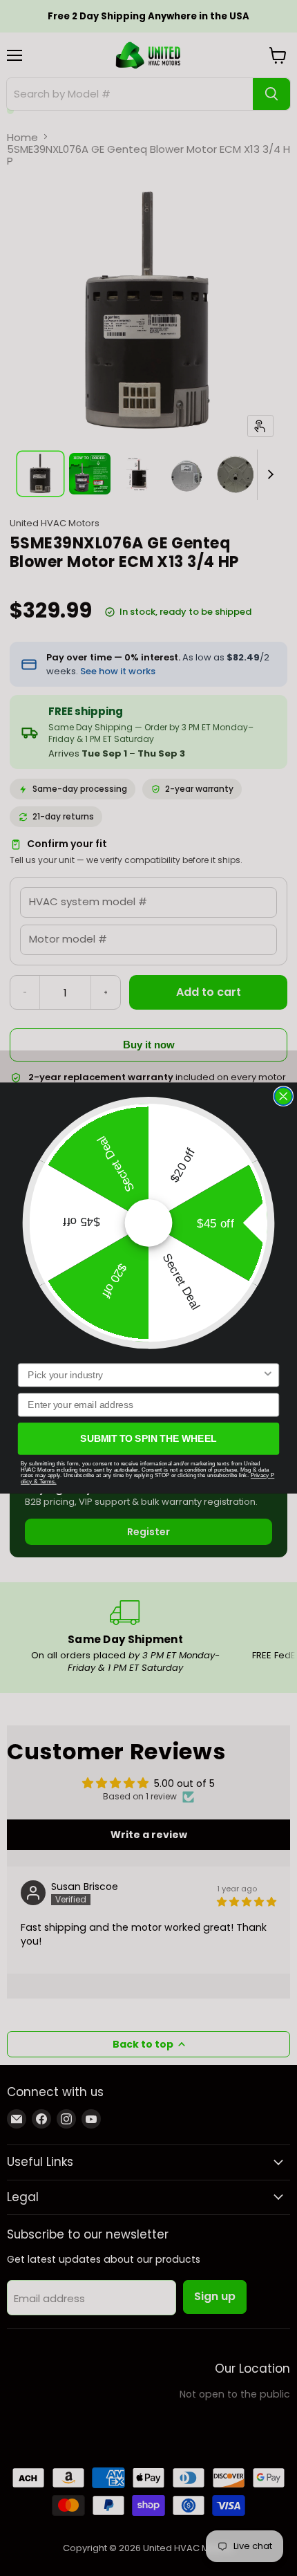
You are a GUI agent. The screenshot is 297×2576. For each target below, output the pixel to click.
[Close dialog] (283, 1096)
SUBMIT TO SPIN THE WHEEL (148, 1439)
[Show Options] (268, 1375)
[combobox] (145, 1375)
